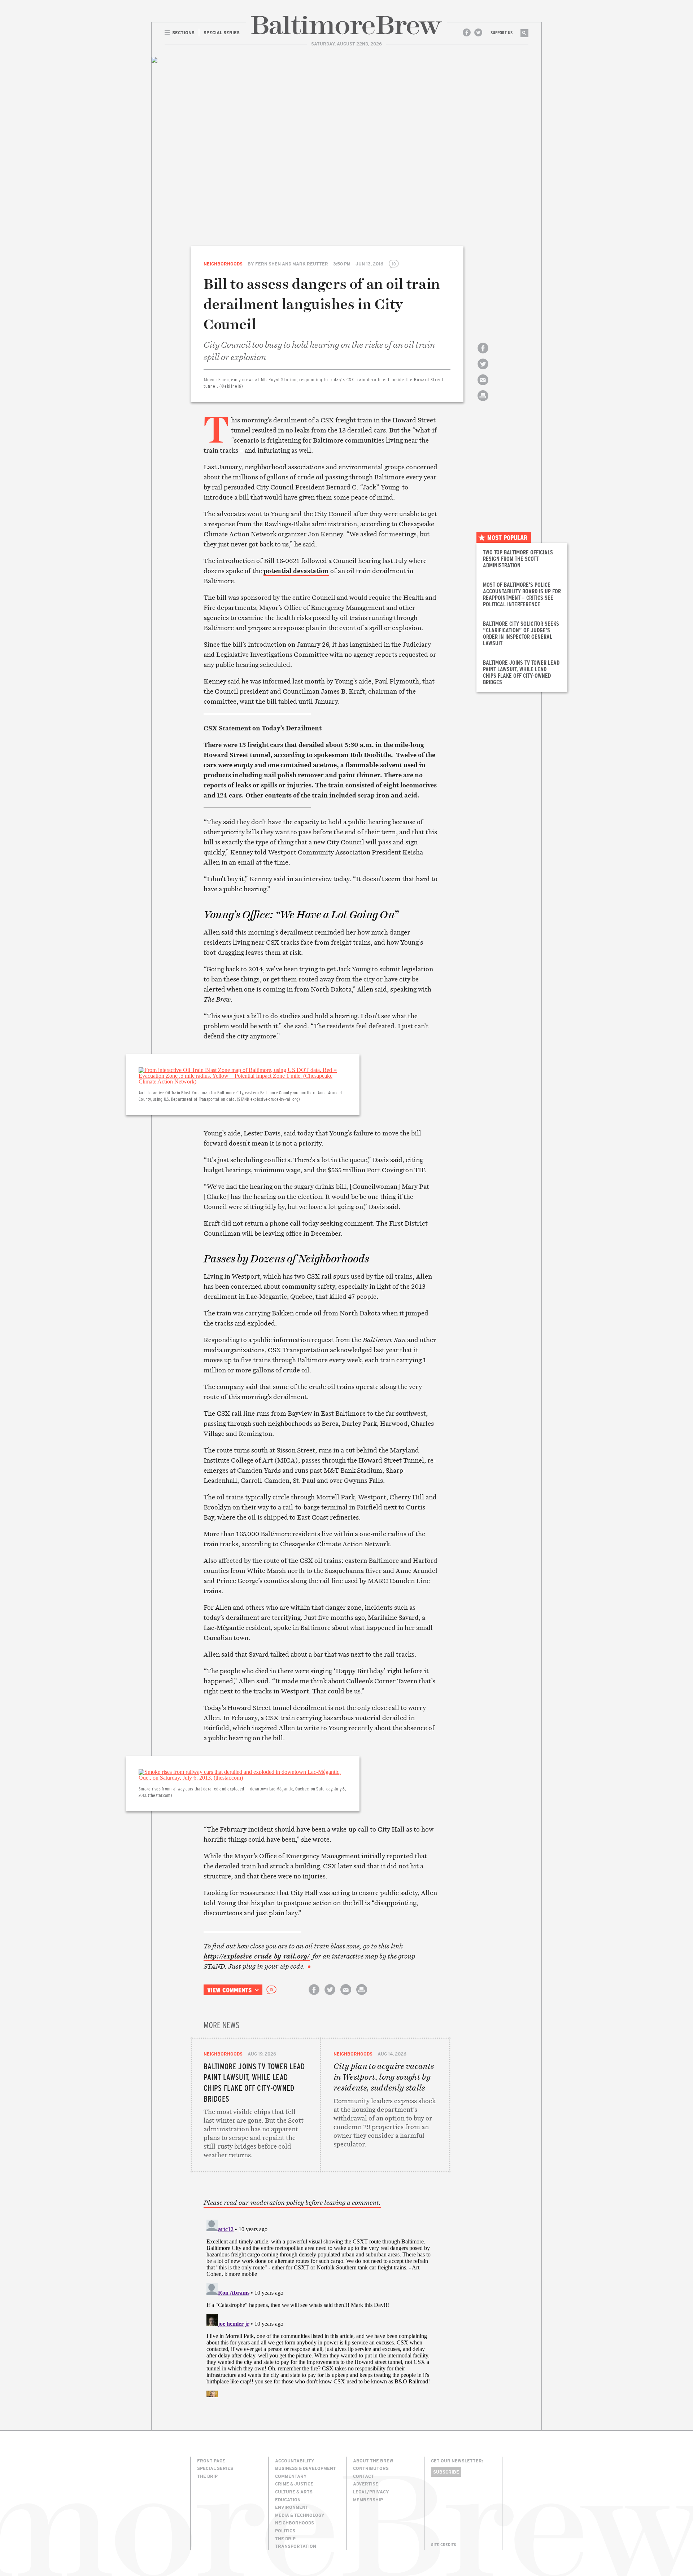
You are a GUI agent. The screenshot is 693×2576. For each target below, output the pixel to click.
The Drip (207, 2476)
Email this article (483, 386)
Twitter (478, 32)
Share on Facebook (483, 354)
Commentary (291, 2476)
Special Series (215, 2468)
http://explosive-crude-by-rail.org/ (257, 1956)
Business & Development (306, 2468)
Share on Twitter (483, 370)
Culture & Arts (294, 2492)
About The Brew (373, 2461)
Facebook (467, 32)
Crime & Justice (294, 2484)
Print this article (483, 402)
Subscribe (446, 2472)
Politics (285, 2531)
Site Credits (444, 2545)
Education (288, 2500)
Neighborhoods (223, 264)
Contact (363, 2476)
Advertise (366, 2484)
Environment (292, 2507)
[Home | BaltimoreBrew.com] (346, 25)
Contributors (371, 2468)
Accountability (295, 2461)
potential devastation (296, 571)
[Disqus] (321, 2307)
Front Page (211, 2461)
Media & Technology (300, 2515)
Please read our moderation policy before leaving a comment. (292, 2203)
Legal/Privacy (371, 2492)
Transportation (296, 2546)
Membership (368, 2500)
